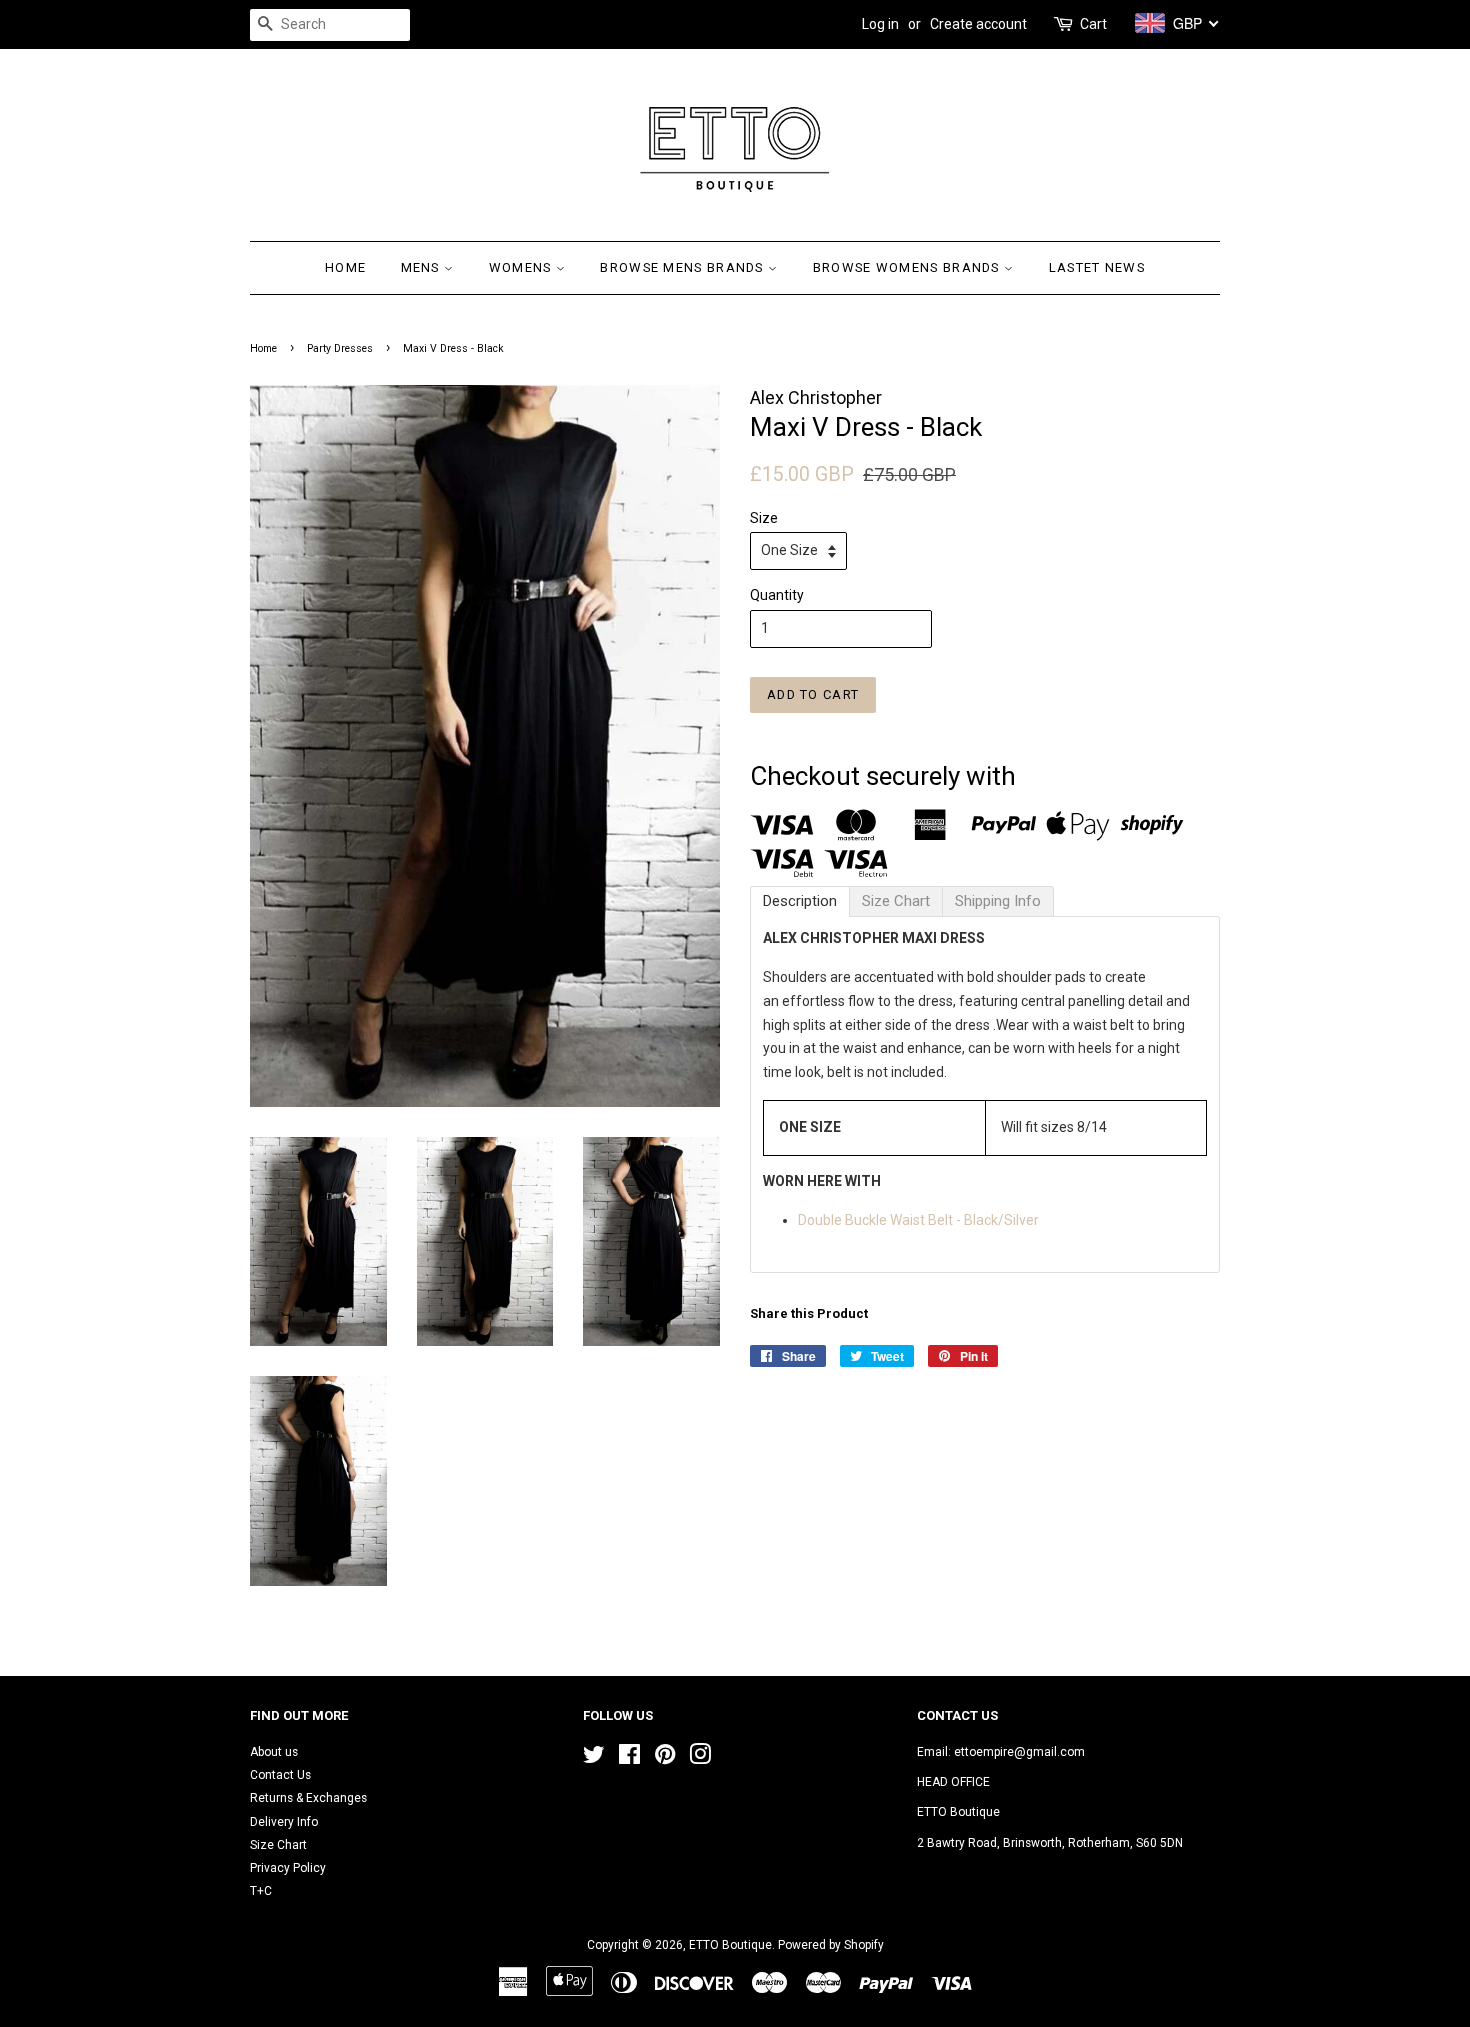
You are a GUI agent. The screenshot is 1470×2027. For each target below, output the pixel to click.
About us (274, 1752)
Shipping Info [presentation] (998, 901)
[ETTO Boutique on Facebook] (629, 1759)
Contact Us (280, 1775)
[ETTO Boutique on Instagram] (700, 1759)
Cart (1093, 24)
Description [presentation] (800, 901)
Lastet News (1097, 267)
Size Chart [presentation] (896, 901)
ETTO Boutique (730, 1945)
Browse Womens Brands (908, 267)
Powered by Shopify (831, 1945)
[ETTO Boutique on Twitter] (594, 1759)
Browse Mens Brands (684, 267)
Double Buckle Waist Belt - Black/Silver (918, 1220)
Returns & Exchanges (308, 1798)
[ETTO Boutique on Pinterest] (665, 1759)
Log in (880, 24)
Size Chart (278, 1845)
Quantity (777, 595)
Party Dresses (340, 348)
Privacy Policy (288, 1868)
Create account (978, 24)
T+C (261, 1891)
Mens (423, 267)
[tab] (800, 901)
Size (764, 518)
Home (345, 267)
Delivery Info (284, 1822)
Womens (522, 267)
